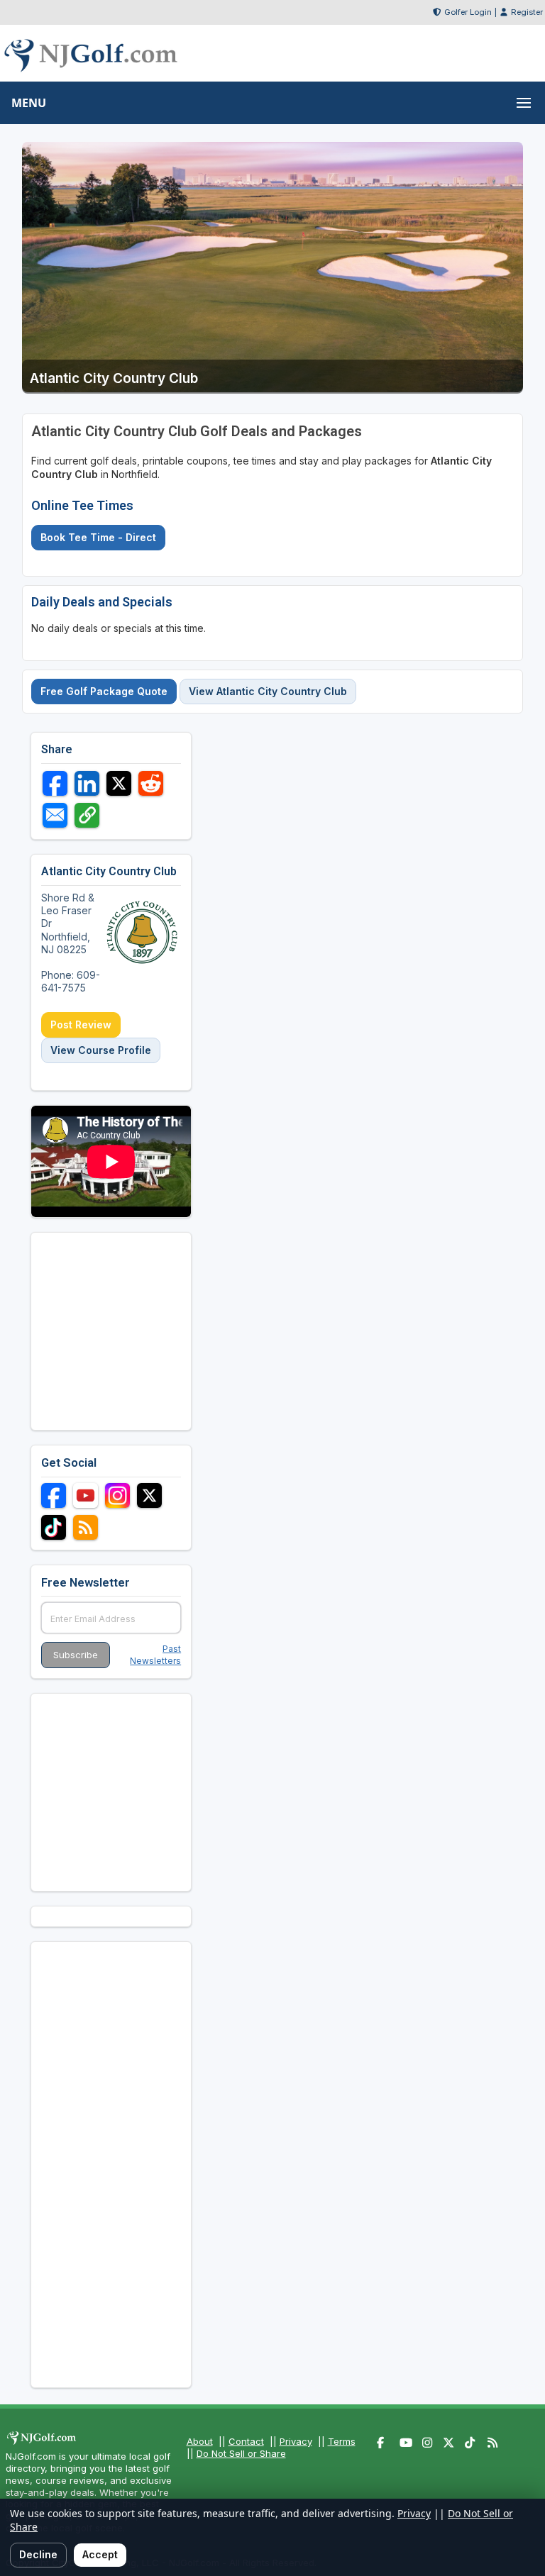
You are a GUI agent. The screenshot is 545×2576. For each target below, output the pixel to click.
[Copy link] (87, 815)
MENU (29, 103)
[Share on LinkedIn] (87, 783)
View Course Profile (101, 1050)
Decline (38, 2554)
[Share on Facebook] (55, 783)
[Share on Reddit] (151, 783)
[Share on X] (119, 783)
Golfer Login (468, 12)
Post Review (81, 1025)
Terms (342, 2441)
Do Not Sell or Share (241, 2453)
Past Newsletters (155, 1655)
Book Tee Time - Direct (98, 537)
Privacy (296, 2441)
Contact (246, 2441)
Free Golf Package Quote (104, 691)
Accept (100, 2554)
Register (527, 12)
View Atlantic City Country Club (268, 691)
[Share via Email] (55, 815)
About (200, 2441)
